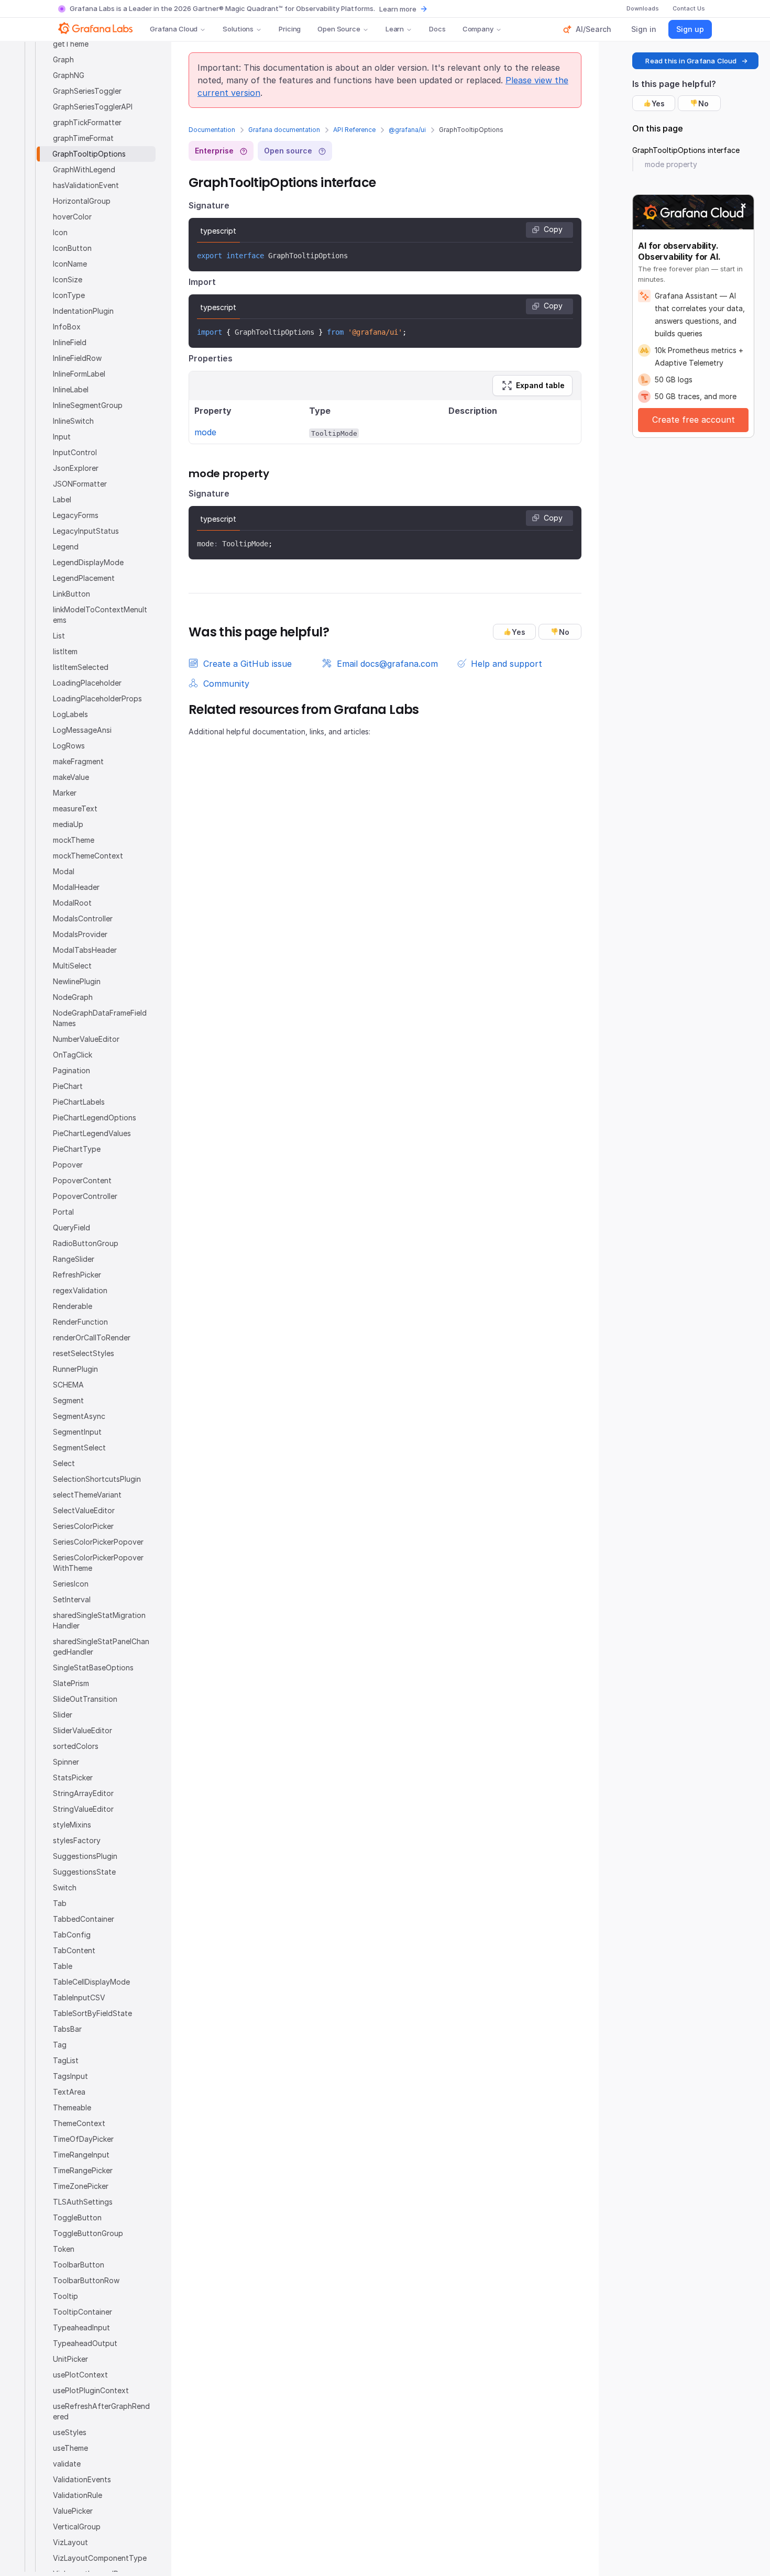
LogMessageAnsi (82, 730)
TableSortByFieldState (92, 2013)
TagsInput (70, 2076)
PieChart (68, 1086)
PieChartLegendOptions (95, 1118)
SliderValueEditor (82, 1730)
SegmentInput (77, 1432)
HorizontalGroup (82, 201)
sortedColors (76, 1746)
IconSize (68, 279)
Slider (63, 1715)
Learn (395, 29)
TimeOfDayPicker (83, 2139)
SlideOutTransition (85, 1699)
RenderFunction (80, 1322)
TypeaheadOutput (85, 2343)
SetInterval (72, 1599)
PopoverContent (82, 1180)
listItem (65, 651)
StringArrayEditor (83, 1793)
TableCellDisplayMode (91, 1982)
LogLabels (70, 714)
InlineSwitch (73, 421)
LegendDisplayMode (88, 562)
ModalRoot (72, 903)
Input (62, 437)
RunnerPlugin (75, 1369)
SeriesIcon (71, 1584)
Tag (60, 2045)
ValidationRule (78, 2495)
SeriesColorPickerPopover (98, 1542)
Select (64, 1463)
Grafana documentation (284, 130)
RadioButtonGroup (86, 1243)
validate (67, 2464)
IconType (69, 295)
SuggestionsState (84, 1872)
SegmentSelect (79, 1447)
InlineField (70, 342)
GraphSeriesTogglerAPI (93, 107)
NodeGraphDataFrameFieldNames (100, 1018)
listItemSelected (81, 667)
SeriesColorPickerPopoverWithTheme (98, 1563)
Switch (65, 1887)
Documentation (212, 130)
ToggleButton (77, 2217)
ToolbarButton (79, 2265)
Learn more (398, 9)
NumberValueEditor (86, 1039)
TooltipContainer (82, 2312)
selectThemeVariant (87, 1495)
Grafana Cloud (174, 29)
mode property (671, 164)
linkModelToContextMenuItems (100, 615)
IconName (70, 264)
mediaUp (68, 824)
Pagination (71, 1070)
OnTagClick (73, 1055)
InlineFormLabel (79, 374)
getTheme (71, 44)
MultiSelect (72, 966)
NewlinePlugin (77, 981)
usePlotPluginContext (91, 2390)
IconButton (72, 248)
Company (478, 29)
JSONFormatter (80, 484)
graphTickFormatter (87, 122)
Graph (63, 59)
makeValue (71, 777)
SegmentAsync (79, 1416)
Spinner (66, 1762)
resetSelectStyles (84, 1353)
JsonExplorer (76, 468)
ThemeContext (79, 2123)
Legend (66, 547)
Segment (68, 1400)
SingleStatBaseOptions (93, 1667)
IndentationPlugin (83, 311)
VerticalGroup (77, 2527)
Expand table (540, 385)
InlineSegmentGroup (88, 405)
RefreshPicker (77, 1275)
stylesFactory (77, 1840)
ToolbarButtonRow (86, 2280)
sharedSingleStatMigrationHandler (99, 1620)
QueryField (71, 1228)
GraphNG (69, 75)
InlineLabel (71, 389)
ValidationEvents (82, 2479)
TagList (66, 2060)
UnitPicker (70, 2359)
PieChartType (77, 1149)
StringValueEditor (83, 1809)
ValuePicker (73, 2511)
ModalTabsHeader (85, 950)
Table (63, 1966)
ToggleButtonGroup (88, 2233)
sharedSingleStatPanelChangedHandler (101, 1647)
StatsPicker (73, 1777)
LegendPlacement (84, 578)
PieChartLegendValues (92, 1133)
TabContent (74, 1950)
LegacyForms (76, 515)
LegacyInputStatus (86, 531)
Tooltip (65, 2296)
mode (205, 432)
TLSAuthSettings (83, 2202)
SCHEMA (68, 1385)
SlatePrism (71, 1683)
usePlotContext (80, 2375)
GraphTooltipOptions (89, 154)
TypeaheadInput (81, 2327)
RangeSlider (74, 1259)
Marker (65, 793)
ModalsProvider (80, 934)
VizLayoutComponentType (100, 2558)
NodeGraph (73, 997)
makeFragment (78, 761)
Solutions (238, 29)
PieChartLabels (79, 1102)
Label (62, 499)
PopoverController (85, 1196)
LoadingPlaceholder (87, 683)
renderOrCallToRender (92, 1337)
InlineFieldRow (77, 358)
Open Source (339, 29)
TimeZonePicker (81, 2186)
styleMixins (72, 1825)
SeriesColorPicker (83, 1526)
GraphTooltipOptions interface (686, 150)
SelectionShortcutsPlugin (97, 1479)
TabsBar (67, 2029)
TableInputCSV (79, 1997)
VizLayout (70, 2542)
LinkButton (71, 594)
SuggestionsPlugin (85, 1856)
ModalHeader (76, 887)
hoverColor (72, 217)
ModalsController (83, 918)
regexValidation (80, 1290)
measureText (75, 808)
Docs (437, 29)
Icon (60, 232)
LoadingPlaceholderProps (97, 698)
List (59, 636)
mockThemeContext (88, 856)
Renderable (73, 1306)
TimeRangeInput (81, 2155)
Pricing (290, 29)
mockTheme (74, 840)
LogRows (69, 746)
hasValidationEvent (86, 185)
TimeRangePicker (83, 2170)
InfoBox (67, 327)
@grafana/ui (407, 130)
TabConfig (72, 1935)
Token (64, 2249)
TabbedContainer (84, 1919)
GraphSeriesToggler (87, 91)
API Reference (354, 130)
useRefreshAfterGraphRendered (101, 2411)
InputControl (75, 452)
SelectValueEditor (84, 1510)
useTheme (70, 2448)
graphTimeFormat (83, 138)
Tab (60, 1903)
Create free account (694, 420)
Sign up (690, 29)
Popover (68, 1165)
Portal (63, 1212)
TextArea (69, 2092)
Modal (64, 871)
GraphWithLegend (84, 169)
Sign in (644, 29)
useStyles (70, 2432)
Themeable (72, 2107)
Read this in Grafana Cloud (691, 61)
